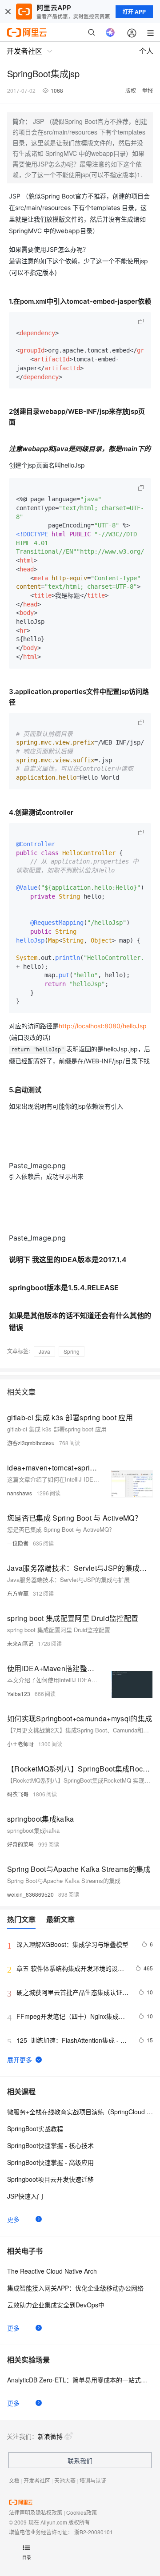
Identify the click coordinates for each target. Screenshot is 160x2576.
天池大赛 (65, 2480)
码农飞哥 (18, 1794)
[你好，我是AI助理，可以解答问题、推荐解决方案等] (110, 32)
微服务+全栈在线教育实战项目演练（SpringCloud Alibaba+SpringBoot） (80, 2112)
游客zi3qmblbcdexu (31, 1443)
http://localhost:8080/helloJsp (103, 1026)
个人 (146, 51)
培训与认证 (93, 2480)
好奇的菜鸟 (20, 1844)
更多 (13, 2219)
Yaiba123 (19, 1694)
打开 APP (134, 12)
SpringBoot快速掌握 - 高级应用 (50, 2162)
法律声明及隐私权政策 (36, 2512)
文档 (14, 2480)
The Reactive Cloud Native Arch (52, 2271)
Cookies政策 (82, 2512)
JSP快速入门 (25, 2196)
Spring (72, 1351)
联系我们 (80, 2461)
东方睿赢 (18, 1593)
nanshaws (20, 1493)
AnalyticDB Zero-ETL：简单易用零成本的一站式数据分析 (80, 2380)
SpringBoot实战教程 (35, 2128)
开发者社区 (37, 2480)
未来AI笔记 (20, 1643)
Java (44, 1351)
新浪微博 (50, 2436)
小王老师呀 (20, 1744)
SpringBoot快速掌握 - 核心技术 (50, 2145)
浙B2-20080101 (94, 2532)
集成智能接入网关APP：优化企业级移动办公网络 (75, 2288)
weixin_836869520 (30, 1894)
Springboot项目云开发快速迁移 (50, 2179)
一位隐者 (18, 1543)
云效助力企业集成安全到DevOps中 (56, 2305)
